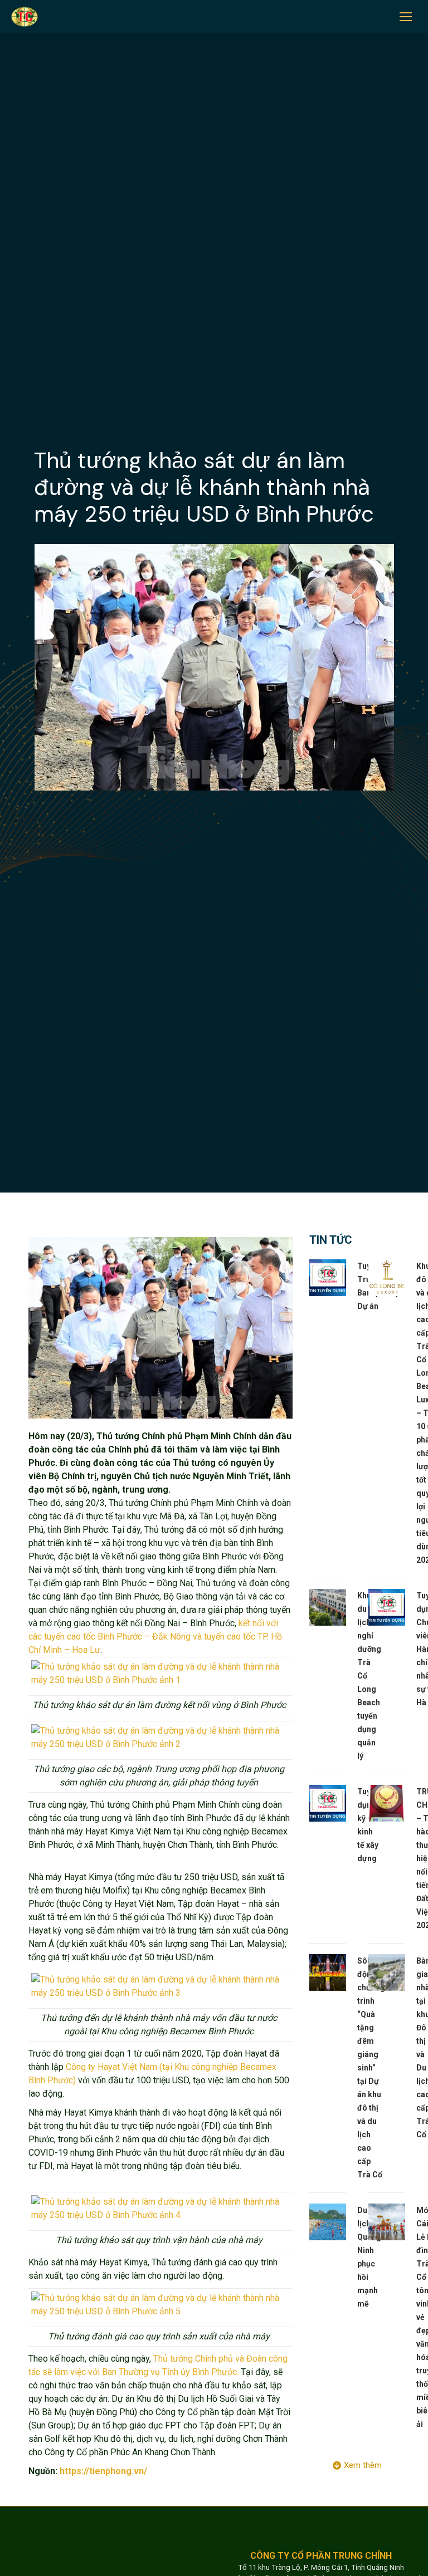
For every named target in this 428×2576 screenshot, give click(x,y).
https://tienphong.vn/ (103, 2471)
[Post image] (328, 1278)
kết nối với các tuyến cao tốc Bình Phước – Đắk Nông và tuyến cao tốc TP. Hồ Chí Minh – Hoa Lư (155, 1637)
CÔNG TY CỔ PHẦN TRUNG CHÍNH (321, 2556)
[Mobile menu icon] (406, 17)
